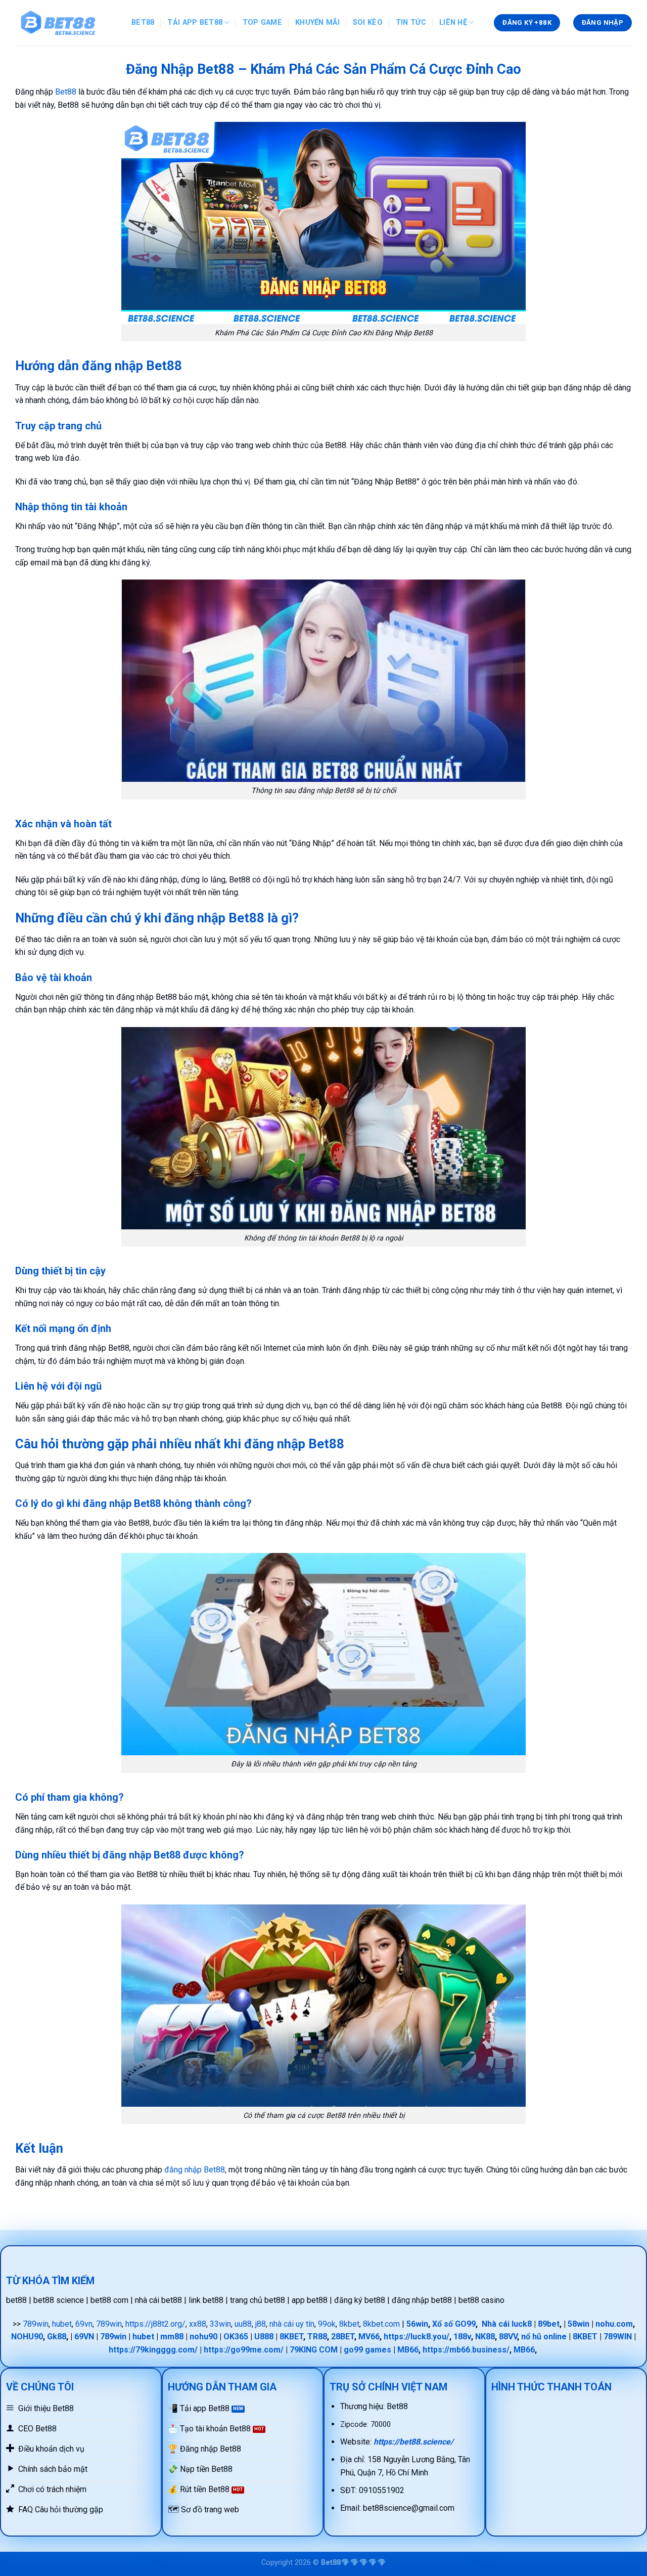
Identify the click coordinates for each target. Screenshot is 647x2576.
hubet (62, 2324)
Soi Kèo (368, 23)
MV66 (369, 2337)
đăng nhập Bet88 (195, 2170)
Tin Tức (411, 23)
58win (579, 2324)
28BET (343, 2337)
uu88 (243, 2324)
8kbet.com (381, 2324)
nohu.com (614, 2324)
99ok (327, 2324)
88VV (508, 2337)
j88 (261, 2324)
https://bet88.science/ (413, 2442)
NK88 (485, 2337)
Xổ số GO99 (454, 2324)
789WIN (618, 2337)
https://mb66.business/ (466, 2350)
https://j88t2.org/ (155, 2324)
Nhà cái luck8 (507, 2324)
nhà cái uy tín (292, 2324)
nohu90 (203, 2337)
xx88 (198, 2324)
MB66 (408, 2350)
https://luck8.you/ (417, 2337)
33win (220, 2324)
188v (462, 2337)
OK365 (236, 2337)
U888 (264, 2337)
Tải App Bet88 (195, 23)
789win (36, 2324)
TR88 (317, 2337)
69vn (84, 2324)
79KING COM (314, 2350)
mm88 (172, 2337)
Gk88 (57, 2337)
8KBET (291, 2337)
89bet (549, 2324)
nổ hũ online (544, 2337)
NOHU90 (27, 2337)
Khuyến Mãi (317, 23)
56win (417, 2324)
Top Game (262, 23)
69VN (84, 2337)
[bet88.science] (66, 23)
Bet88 (143, 23)
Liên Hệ (453, 23)
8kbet (349, 2324)
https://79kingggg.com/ (153, 2350)
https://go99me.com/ (244, 2350)
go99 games (367, 2350)
